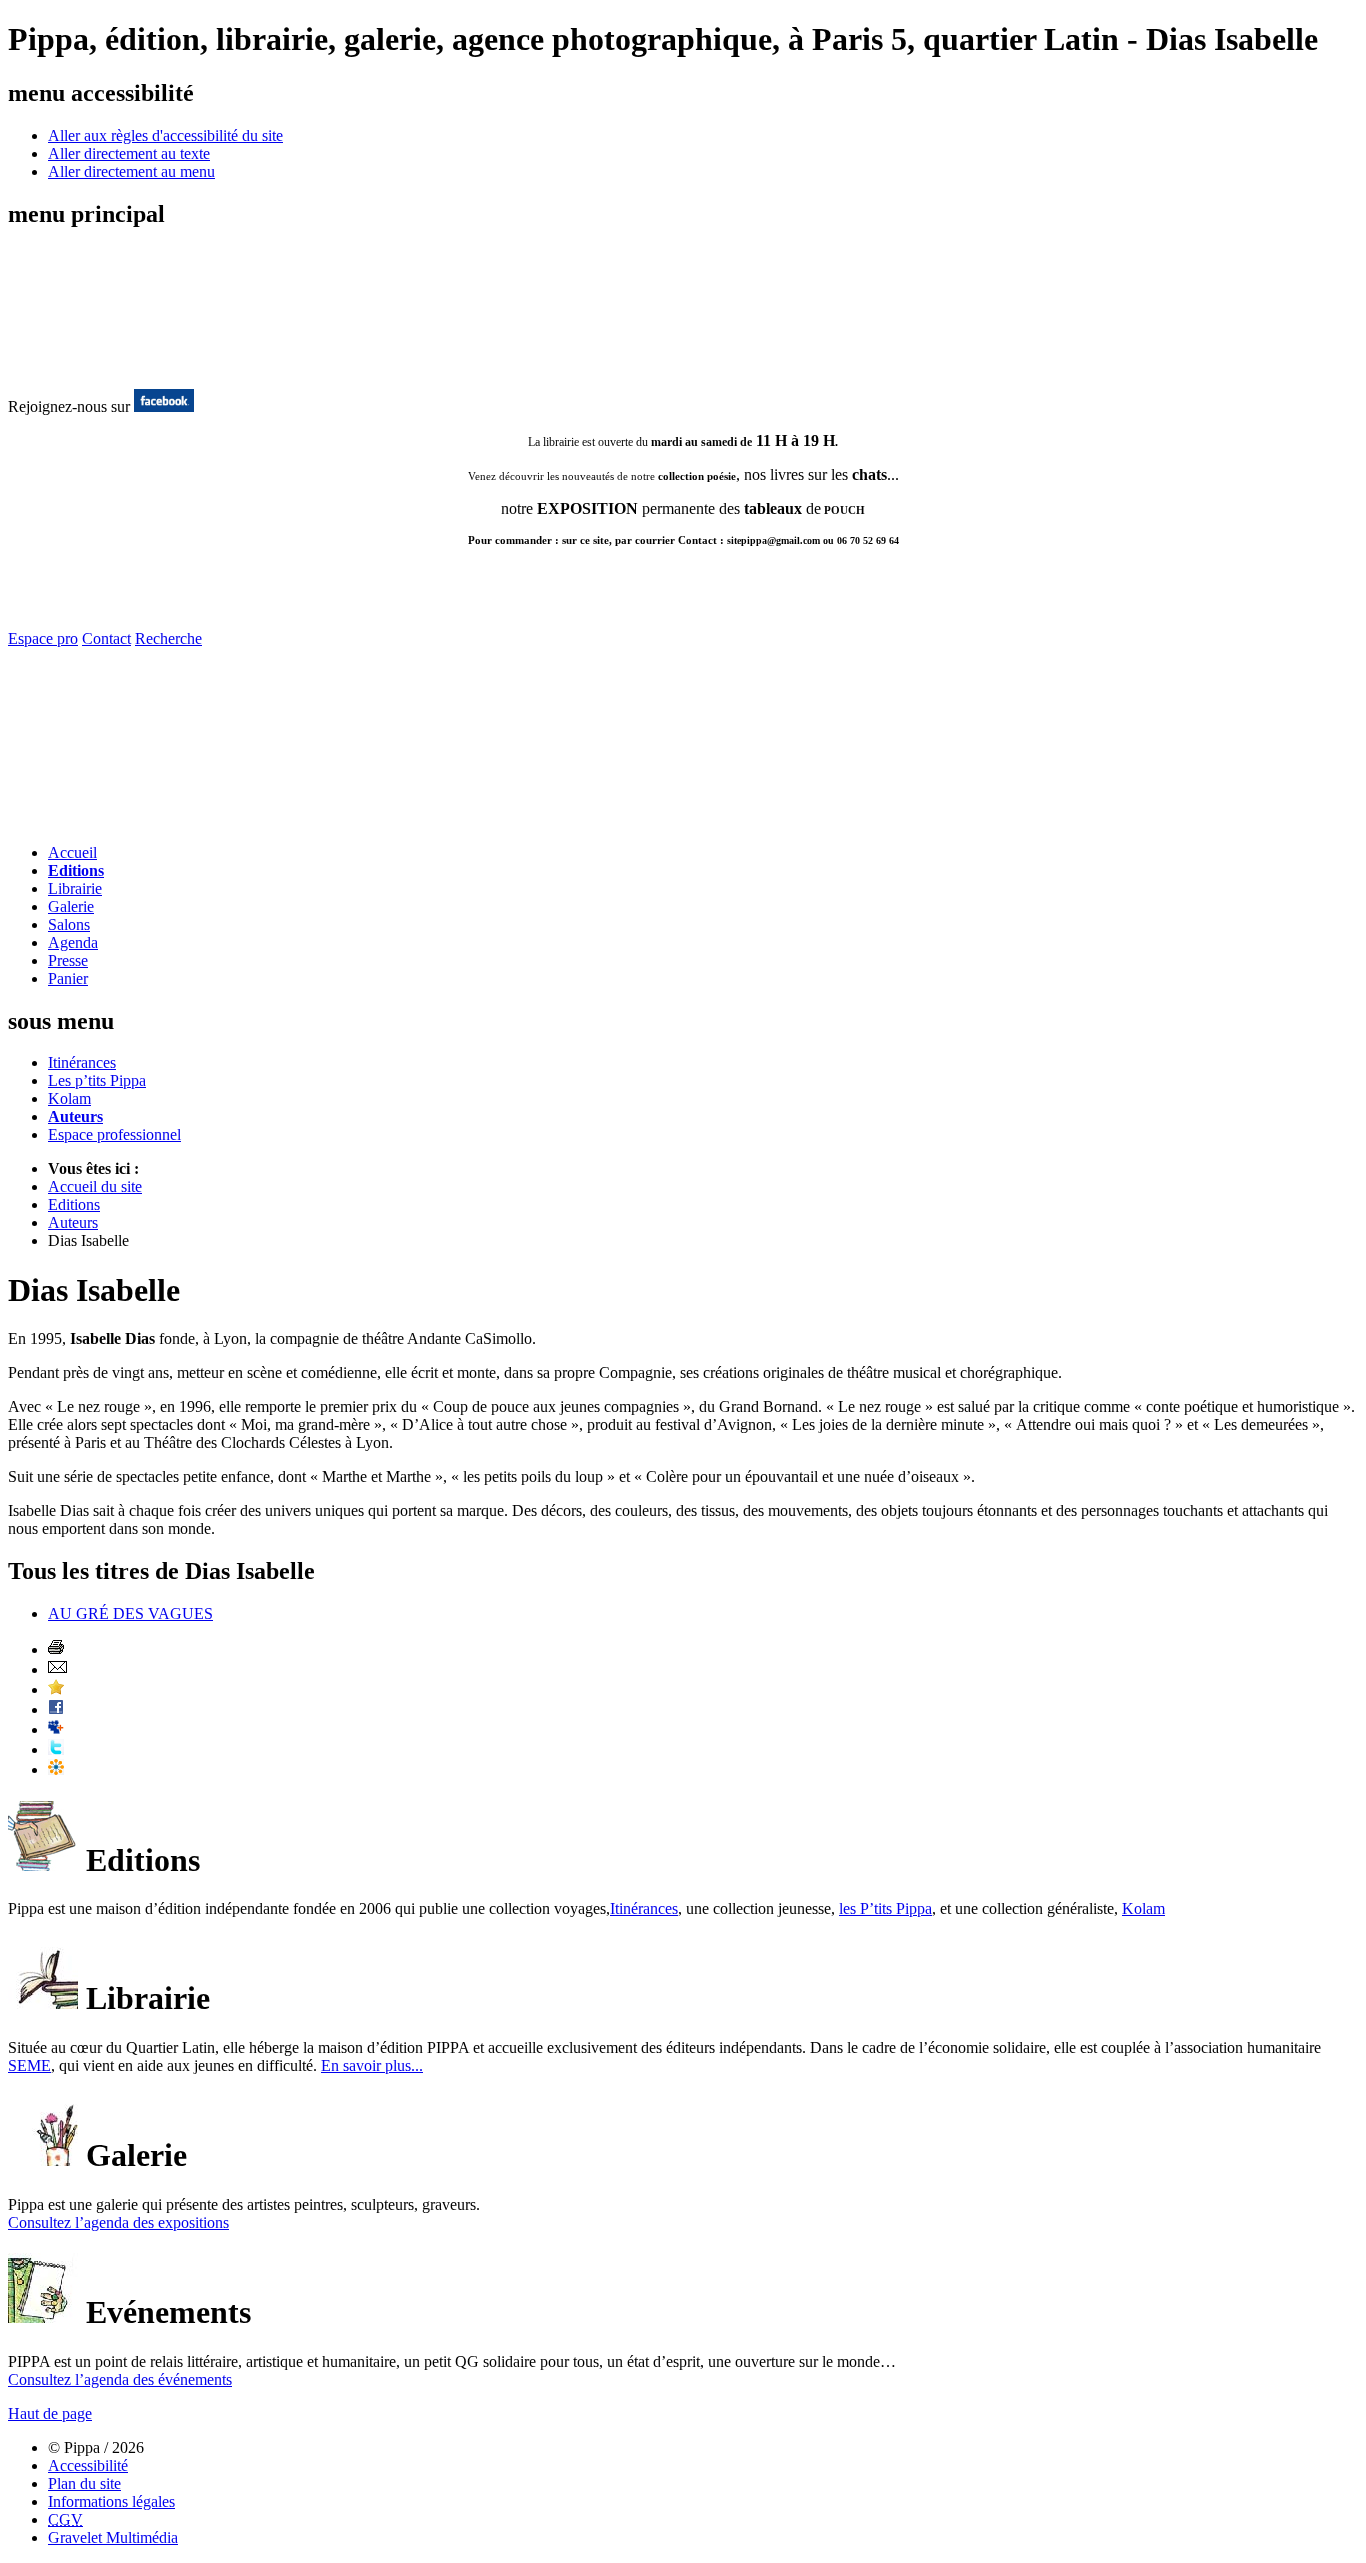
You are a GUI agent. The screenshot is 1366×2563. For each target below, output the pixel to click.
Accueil (72, 852)
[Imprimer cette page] (56, 1649)
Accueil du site (95, 1186)
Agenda (73, 942)
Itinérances (82, 1062)
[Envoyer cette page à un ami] (57, 1669)
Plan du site (84, 2483)
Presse (68, 960)
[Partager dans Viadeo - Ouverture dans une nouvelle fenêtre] (56, 1769)
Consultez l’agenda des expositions (118, 2222)
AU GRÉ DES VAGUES (130, 1613)
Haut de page (50, 2413)
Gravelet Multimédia (113, 2537)
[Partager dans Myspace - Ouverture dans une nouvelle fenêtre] (56, 1729)
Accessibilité (88, 2465)
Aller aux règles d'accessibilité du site (165, 135)
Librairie (75, 888)
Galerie (71, 906)
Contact (106, 638)
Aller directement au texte (129, 153)
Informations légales (111, 2501)
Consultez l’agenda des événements (120, 2379)
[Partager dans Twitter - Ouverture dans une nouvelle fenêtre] (56, 1749)
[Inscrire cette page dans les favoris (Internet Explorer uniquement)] (56, 1689)
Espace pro (43, 638)
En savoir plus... (372, 2065)
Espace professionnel (114, 1134)
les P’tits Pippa (885, 1908)
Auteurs (75, 1116)
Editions (76, 870)
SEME (29, 2065)
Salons (69, 924)
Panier (68, 978)
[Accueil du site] (88, 367)
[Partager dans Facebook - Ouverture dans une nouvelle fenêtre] (56, 1709)
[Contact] (125, 822)
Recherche (168, 638)
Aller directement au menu (131, 171)
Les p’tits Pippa (97, 1080)
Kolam (69, 1098)
